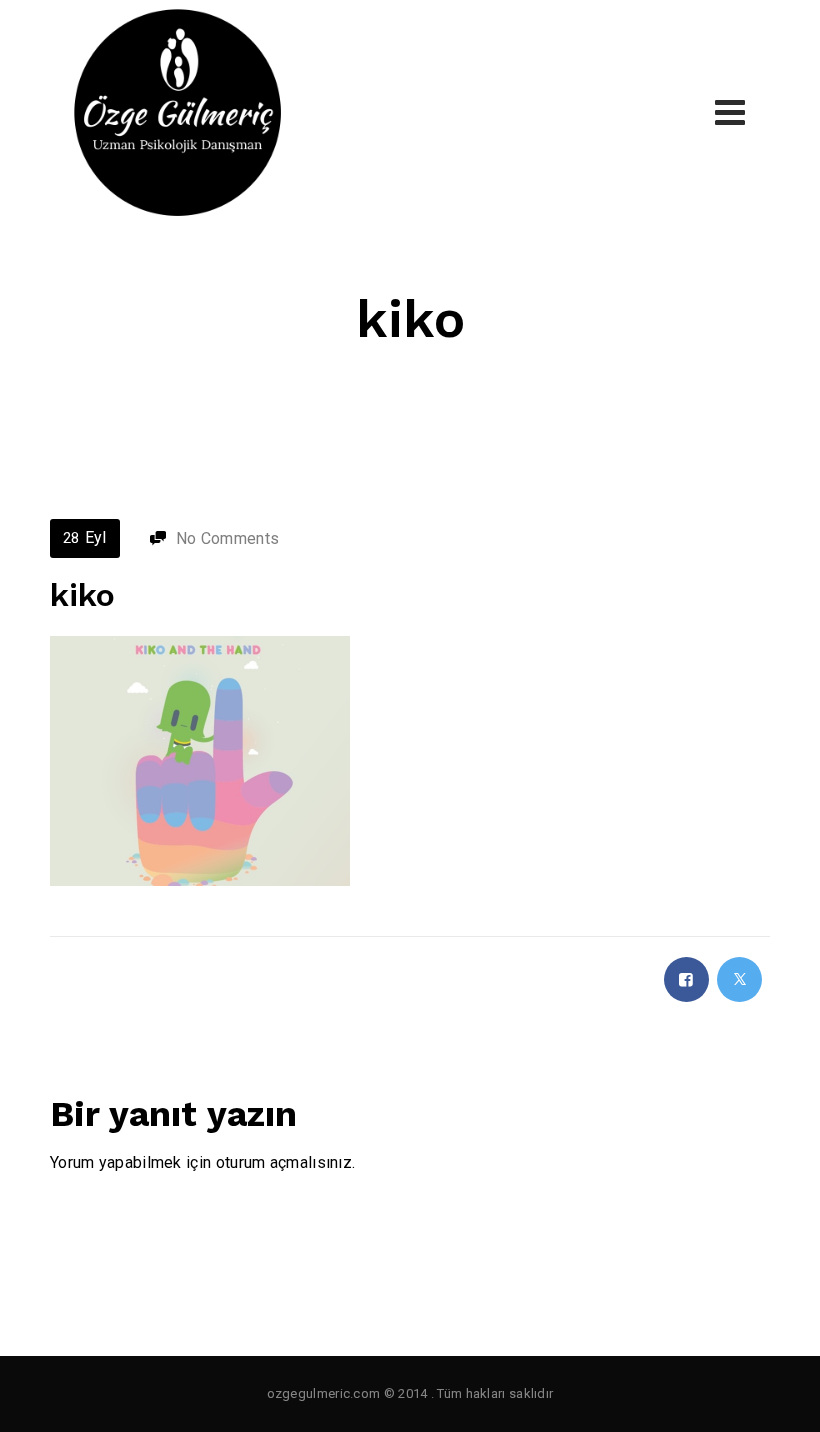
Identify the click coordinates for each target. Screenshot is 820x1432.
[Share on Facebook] (686, 979)
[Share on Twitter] (739, 979)
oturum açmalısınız (284, 1162)
